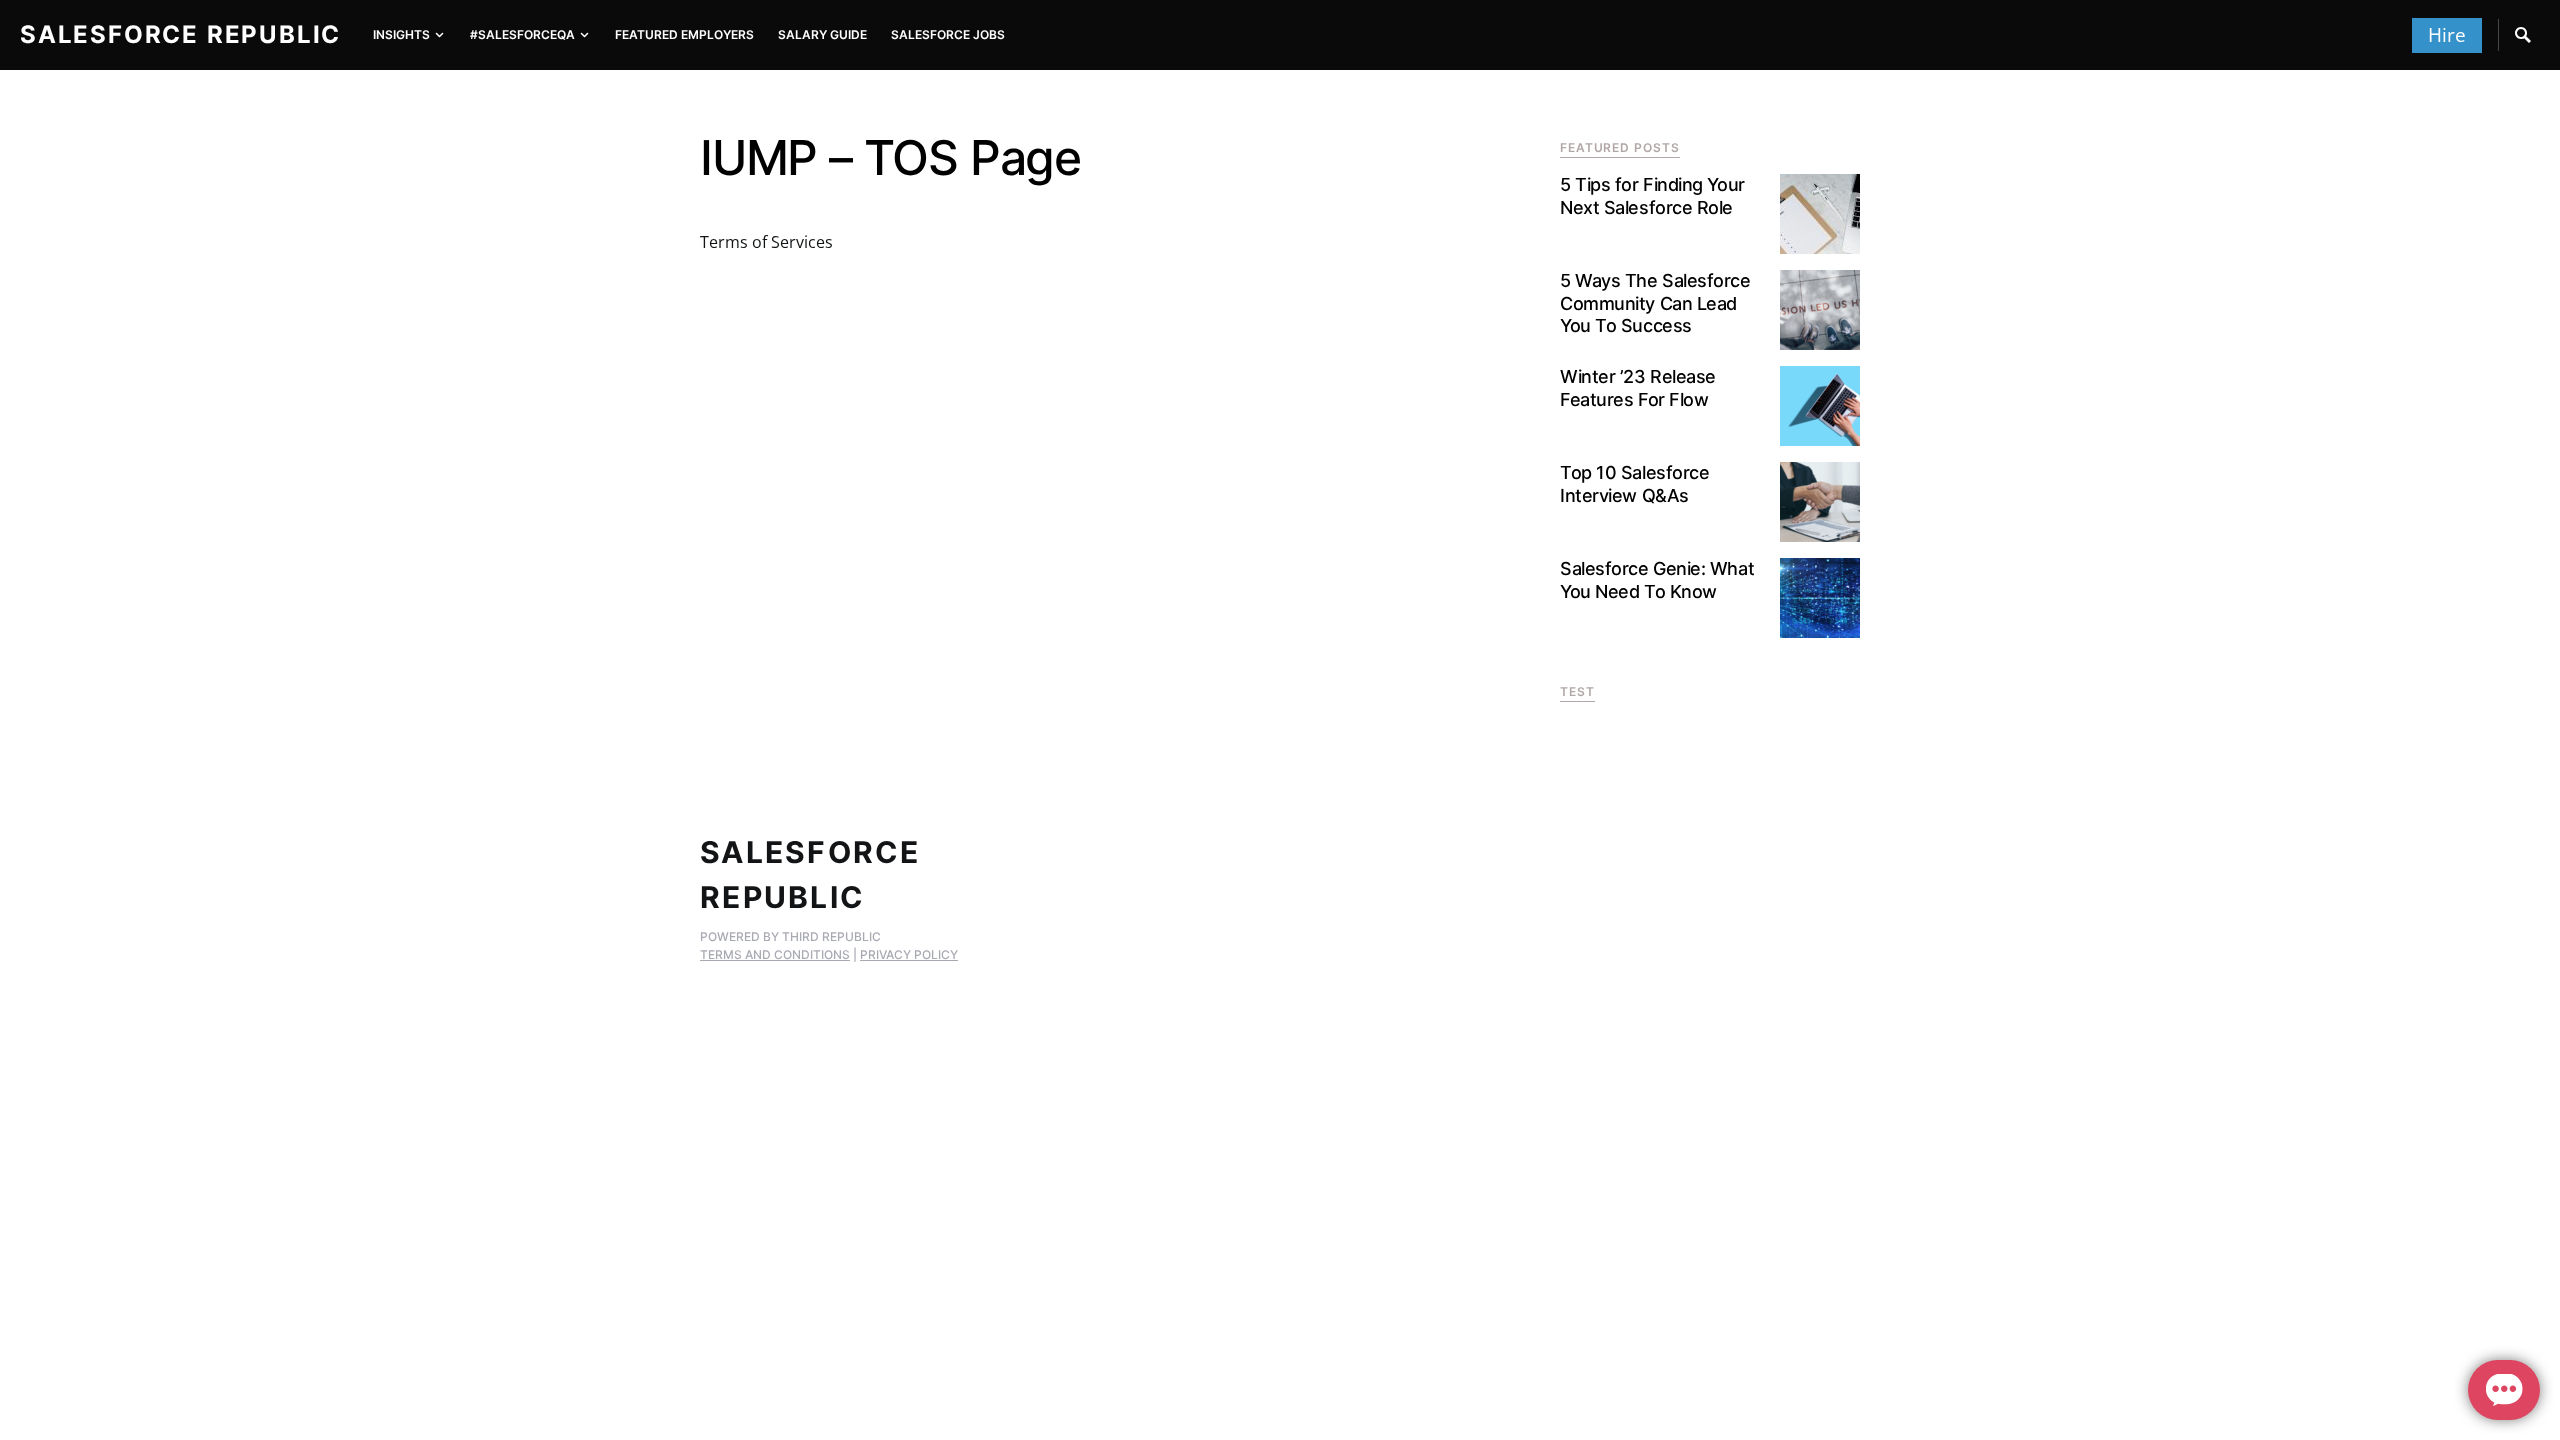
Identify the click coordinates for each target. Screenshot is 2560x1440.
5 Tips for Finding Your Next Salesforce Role (1652, 196)
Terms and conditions (775, 954)
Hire (2447, 35)
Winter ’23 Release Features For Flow (1638, 388)
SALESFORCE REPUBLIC (180, 34)
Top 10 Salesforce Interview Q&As (1634, 484)
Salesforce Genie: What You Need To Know (1657, 580)
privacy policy (909, 954)
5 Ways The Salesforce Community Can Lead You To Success (1655, 303)
